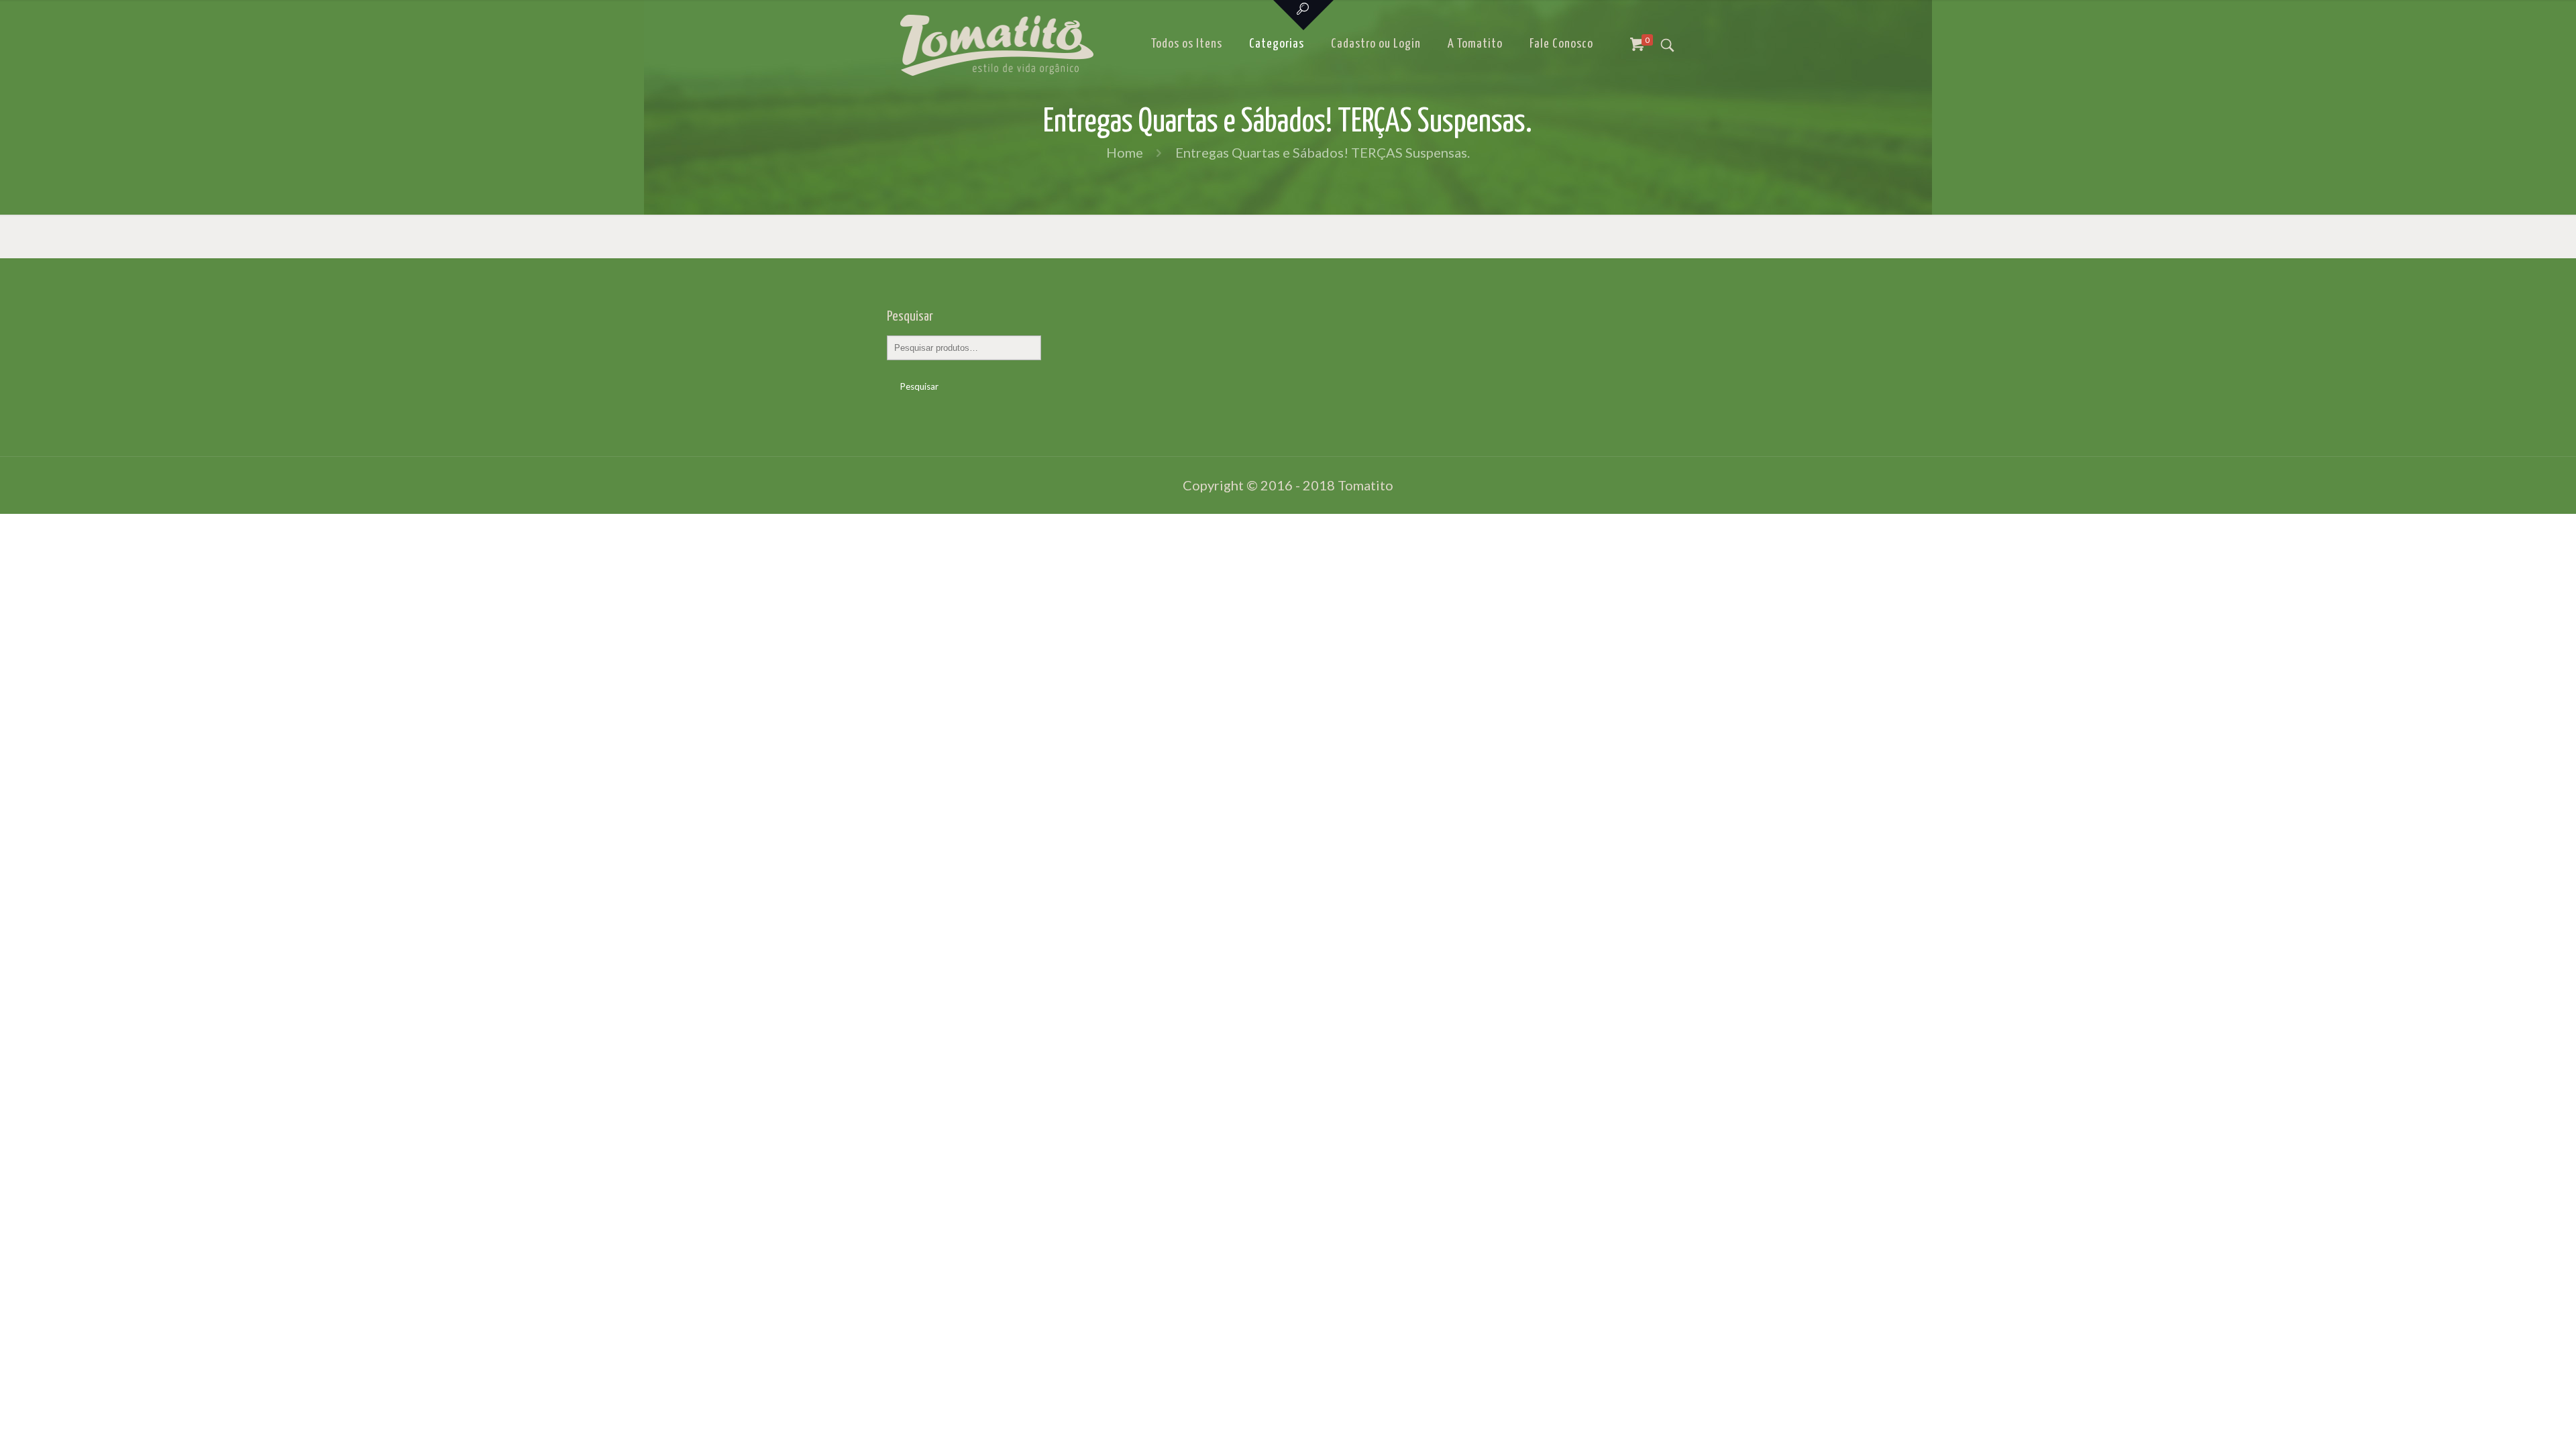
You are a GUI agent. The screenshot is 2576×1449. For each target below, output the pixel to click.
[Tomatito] (997, 44)
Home (1125, 152)
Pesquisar (919, 386)
